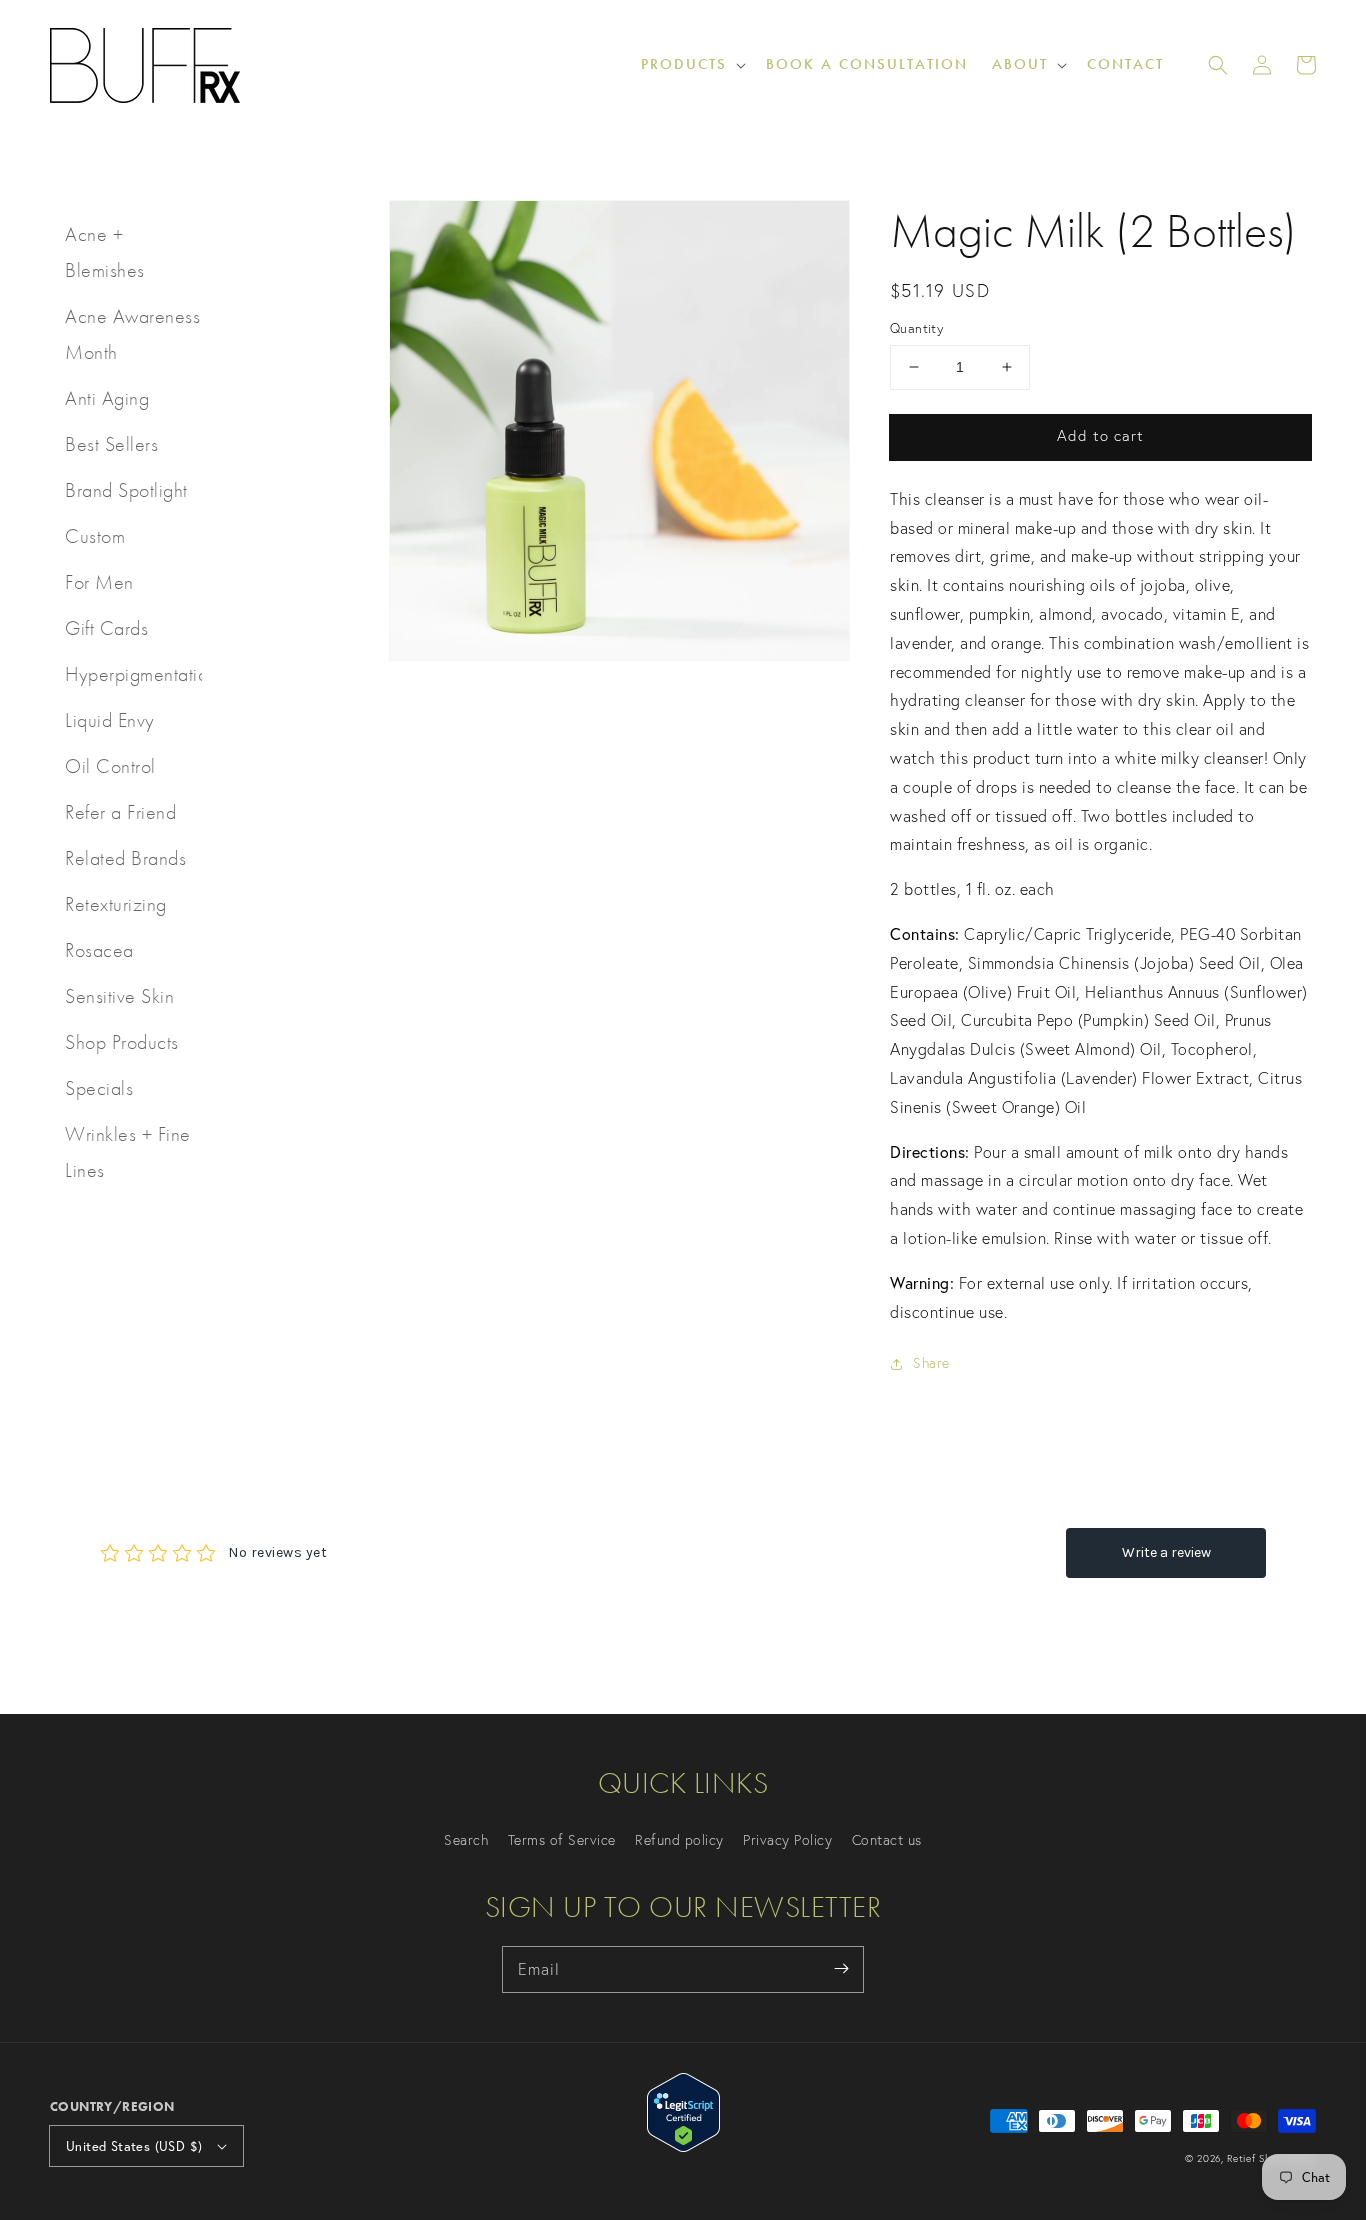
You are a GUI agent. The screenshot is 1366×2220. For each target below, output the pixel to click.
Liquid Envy (110, 720)
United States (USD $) (134, 2146)
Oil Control (110, 766)
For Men (99, 582)
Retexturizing (116, 904)
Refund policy (679, 1840)
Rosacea (99, 950)
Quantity (916, 328)
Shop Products (122, 1042)
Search (466, 1840)
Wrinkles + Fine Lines (128, 1152)
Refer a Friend (120, 812)
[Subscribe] (841, 1969)
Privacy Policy (787, 1840)
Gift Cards (106, 628)
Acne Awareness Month (132, 334)
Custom (95, 536)
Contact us (887, 1840)
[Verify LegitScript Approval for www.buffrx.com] (683, 2146)
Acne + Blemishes (105, 252)
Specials (99, 1088)
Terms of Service (562, 1840)
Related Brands (125, 858)
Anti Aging (107, 398)
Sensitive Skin (119, 996)
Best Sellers (111, 444)
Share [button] (931, 1363)
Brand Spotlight (126, 490)
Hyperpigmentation (133, 674)
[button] (1218, 65)
